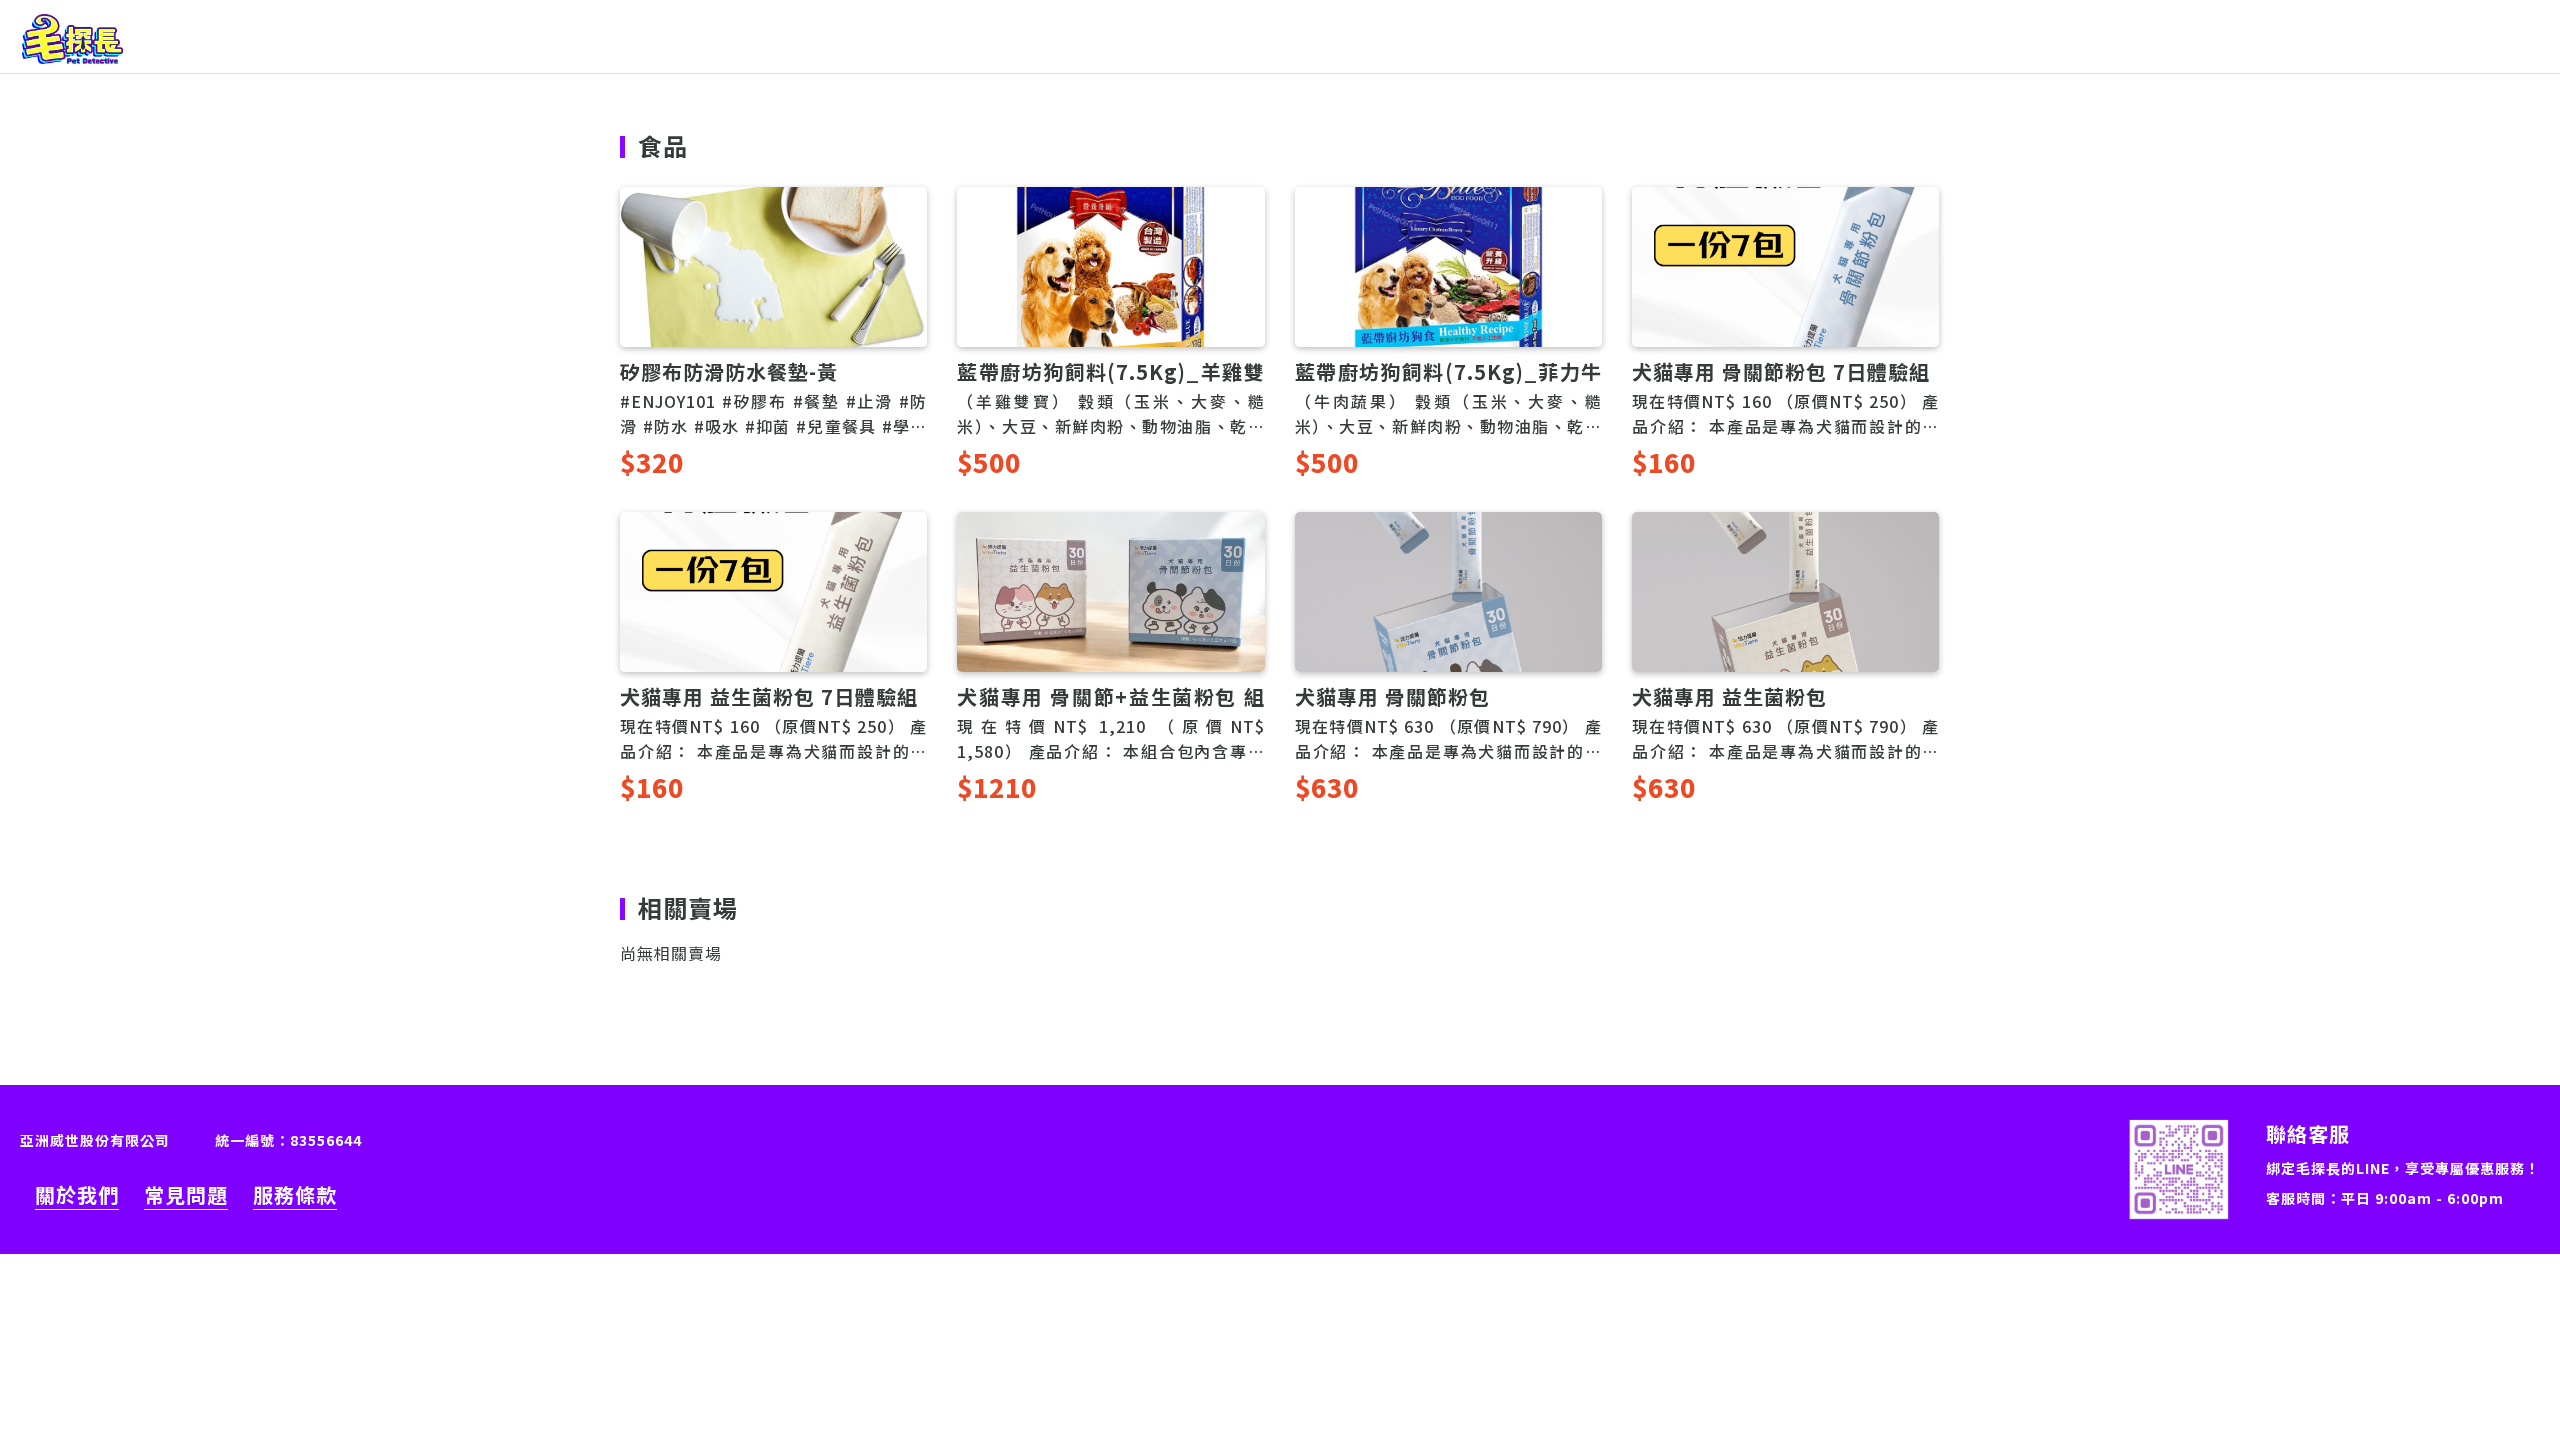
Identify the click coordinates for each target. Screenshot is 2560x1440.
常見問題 (186, 1194)
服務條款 (295, 1194)
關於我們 (77, 1194)
